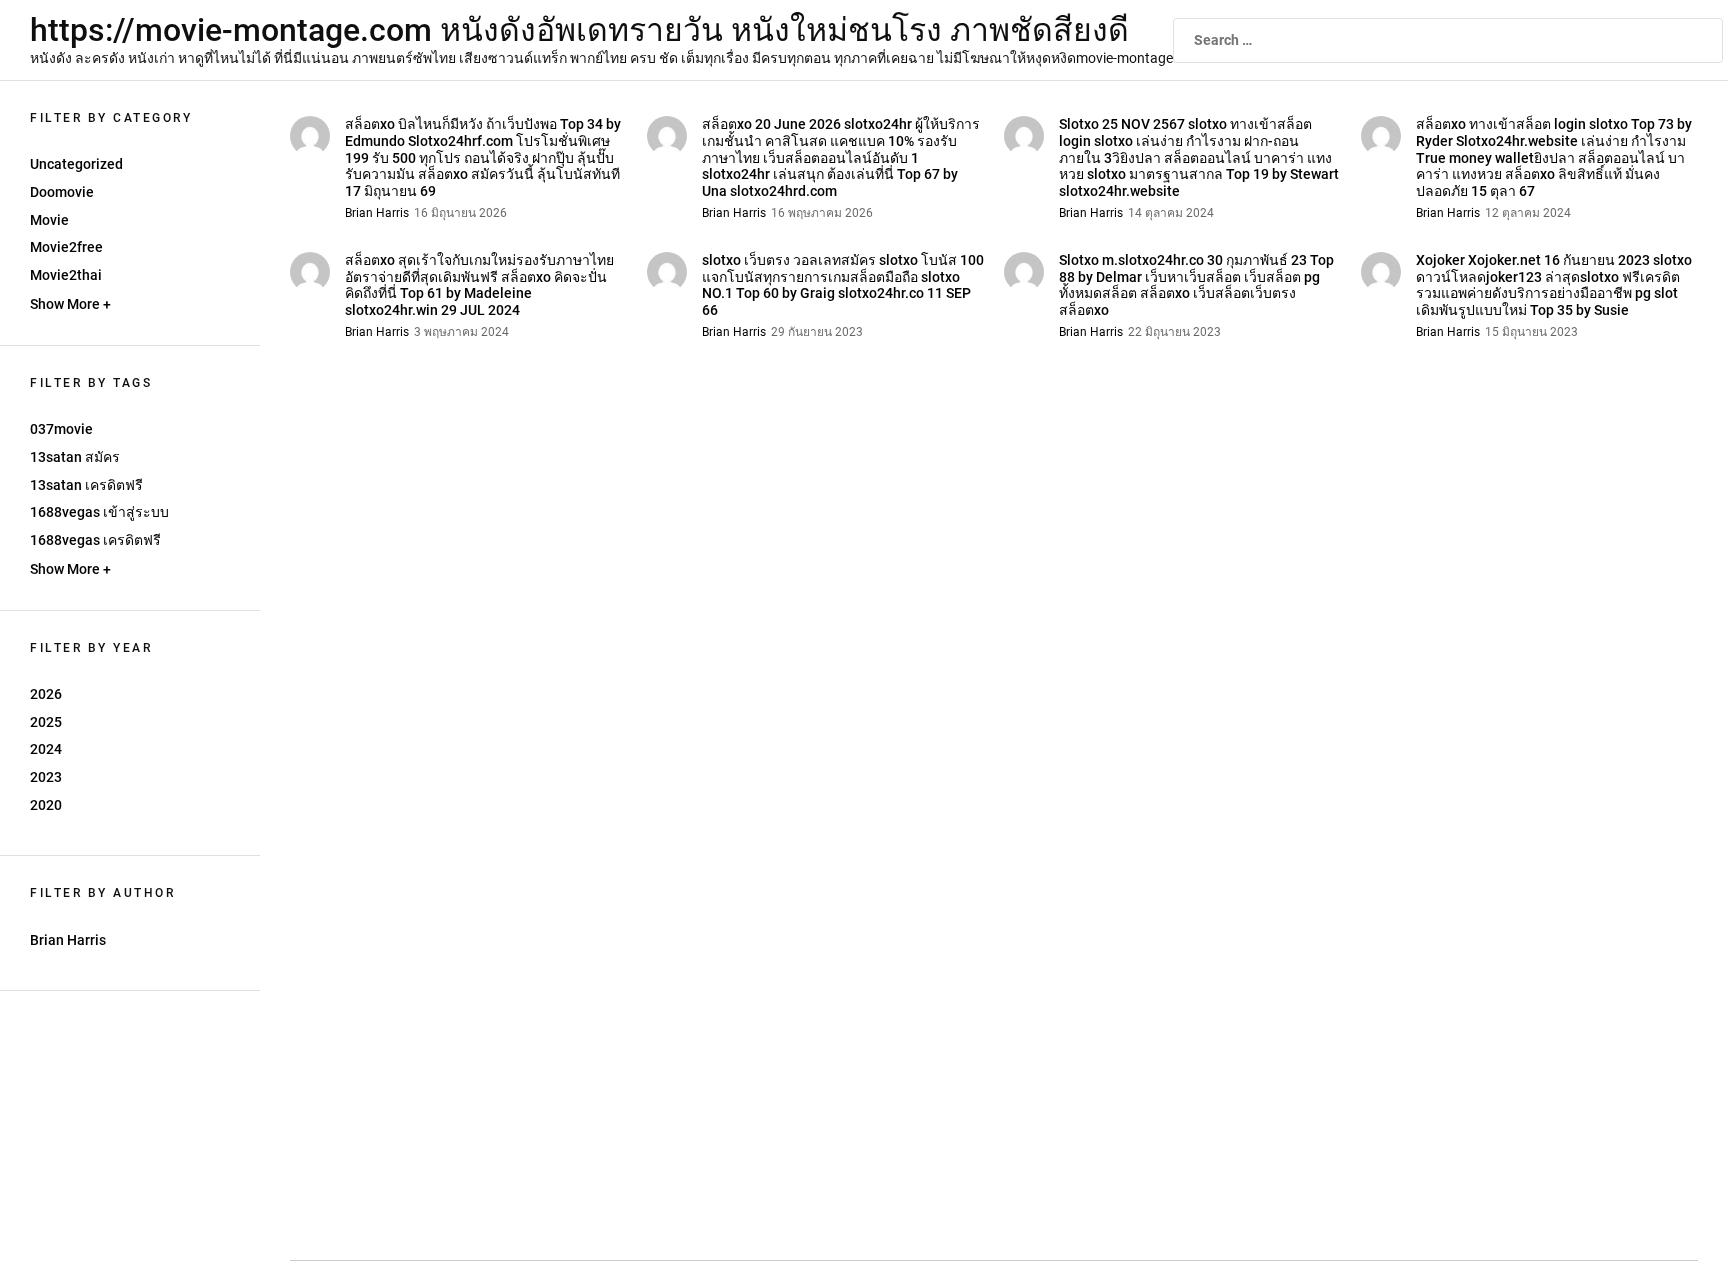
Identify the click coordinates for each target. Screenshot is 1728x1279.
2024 (46, 749)
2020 (46, 805)
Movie (49, 220)
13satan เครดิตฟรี (86, 485)
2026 (46, 694)
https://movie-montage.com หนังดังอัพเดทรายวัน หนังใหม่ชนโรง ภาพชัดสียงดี (579, 30)
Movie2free (66, 247)
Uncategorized (76, 164)
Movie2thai (66, 275)
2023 (46, 777)
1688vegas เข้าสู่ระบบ (99, 512)
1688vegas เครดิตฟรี (95, 540)
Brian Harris (68, 940)
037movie (61, 429)
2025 (46, 722)
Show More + (70, 304)
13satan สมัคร (75, 457)
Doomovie (62, 192)
